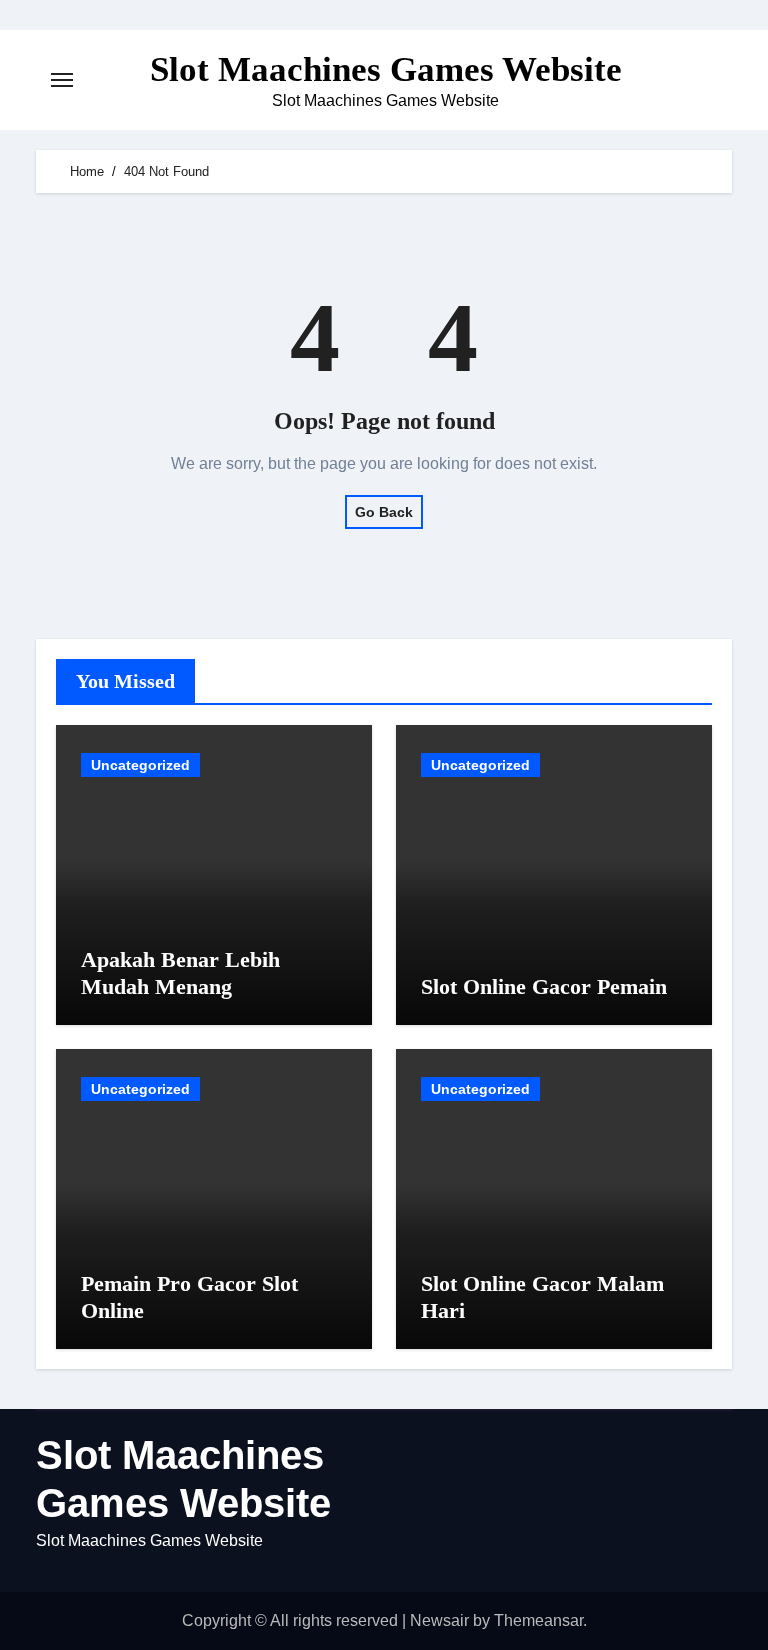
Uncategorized (140, 765)
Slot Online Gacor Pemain (544, 986)
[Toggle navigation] (62, 80)
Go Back (384, 512)
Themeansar (538, 1620)
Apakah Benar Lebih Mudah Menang (180, 972)
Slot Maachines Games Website (386, 69)
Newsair (439, 1620)
